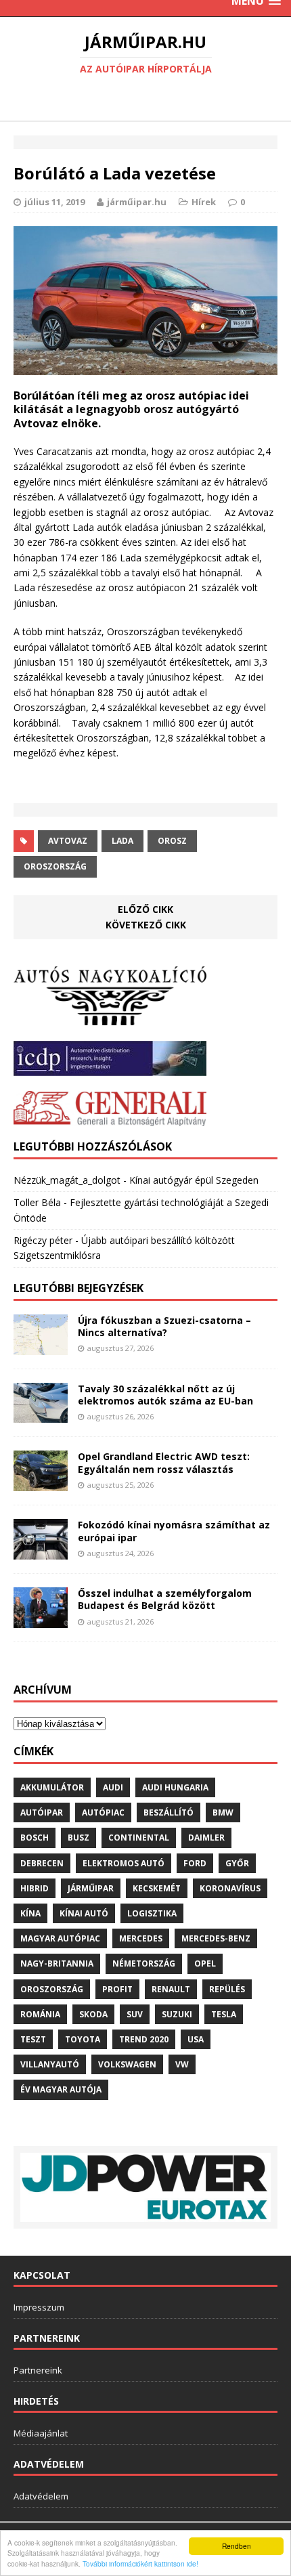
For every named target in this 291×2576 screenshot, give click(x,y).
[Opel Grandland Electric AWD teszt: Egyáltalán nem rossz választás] (41, 1483)
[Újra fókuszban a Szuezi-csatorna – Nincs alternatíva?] (41, 1347)
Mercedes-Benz (216, 1938)
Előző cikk (145, 909)
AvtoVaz (68, 841)
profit (117, 1989)
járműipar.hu (137, 202)
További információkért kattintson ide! (140, 2563)
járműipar (91, 1888)
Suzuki (177, 2014)
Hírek (204, 202)
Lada (122, 841)
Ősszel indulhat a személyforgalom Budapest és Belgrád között (165, 1599)
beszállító (169, 1812)
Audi (113, 1787)
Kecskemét (157, 1888)
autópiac (103, 1812)
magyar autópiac (60, 1938)
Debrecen (42, 1863)
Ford (195, 1863)
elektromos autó (124, 1863)
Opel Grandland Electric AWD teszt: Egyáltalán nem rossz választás (164, 1462)
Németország (144, 1963)
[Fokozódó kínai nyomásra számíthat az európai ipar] (41, 1552)
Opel (205, 1963)
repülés (227, 1989)
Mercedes (141, 1938)
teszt (33, 2039)
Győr (237, 1863)
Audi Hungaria (175, 1787)
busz (79, 1838)
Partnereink (38, 2370)
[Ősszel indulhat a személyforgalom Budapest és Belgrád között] (41, 1620)
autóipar (42, 1812)
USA (196, 2039)
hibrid (35, 1888)
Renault (171, 1989)
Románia (40, 2014)
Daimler (206, 1838)
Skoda (93, 2014)
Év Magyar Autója (61, 2089)
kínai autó (84, 1913)
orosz (172, 841)
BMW (223, 1812)
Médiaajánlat (41, 2433)
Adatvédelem (41, 2496)
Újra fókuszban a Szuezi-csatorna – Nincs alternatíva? (164, 1326)
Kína (30, 1913)
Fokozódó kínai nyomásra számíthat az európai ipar (174, 1531)
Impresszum (39, 2307)
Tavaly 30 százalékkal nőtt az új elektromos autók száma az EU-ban (165, 1395)
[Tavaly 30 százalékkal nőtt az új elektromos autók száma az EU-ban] (41, 1415)
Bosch (35, 1838)
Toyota (83, 2039)
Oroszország (55, 866)
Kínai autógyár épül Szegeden (194, 1180)
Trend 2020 (144, 2039)
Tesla (224, 2014)
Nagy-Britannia (57, 1963)
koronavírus (230, 1888)
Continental (139, 1838)
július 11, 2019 (54, 202)
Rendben (237, 2546)
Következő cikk (146, 925)
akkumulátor (52, 1787)
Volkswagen (127, 2064)
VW (182, 2064)
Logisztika (152, 1913)
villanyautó (50, 2064)
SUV (135, 2014)
